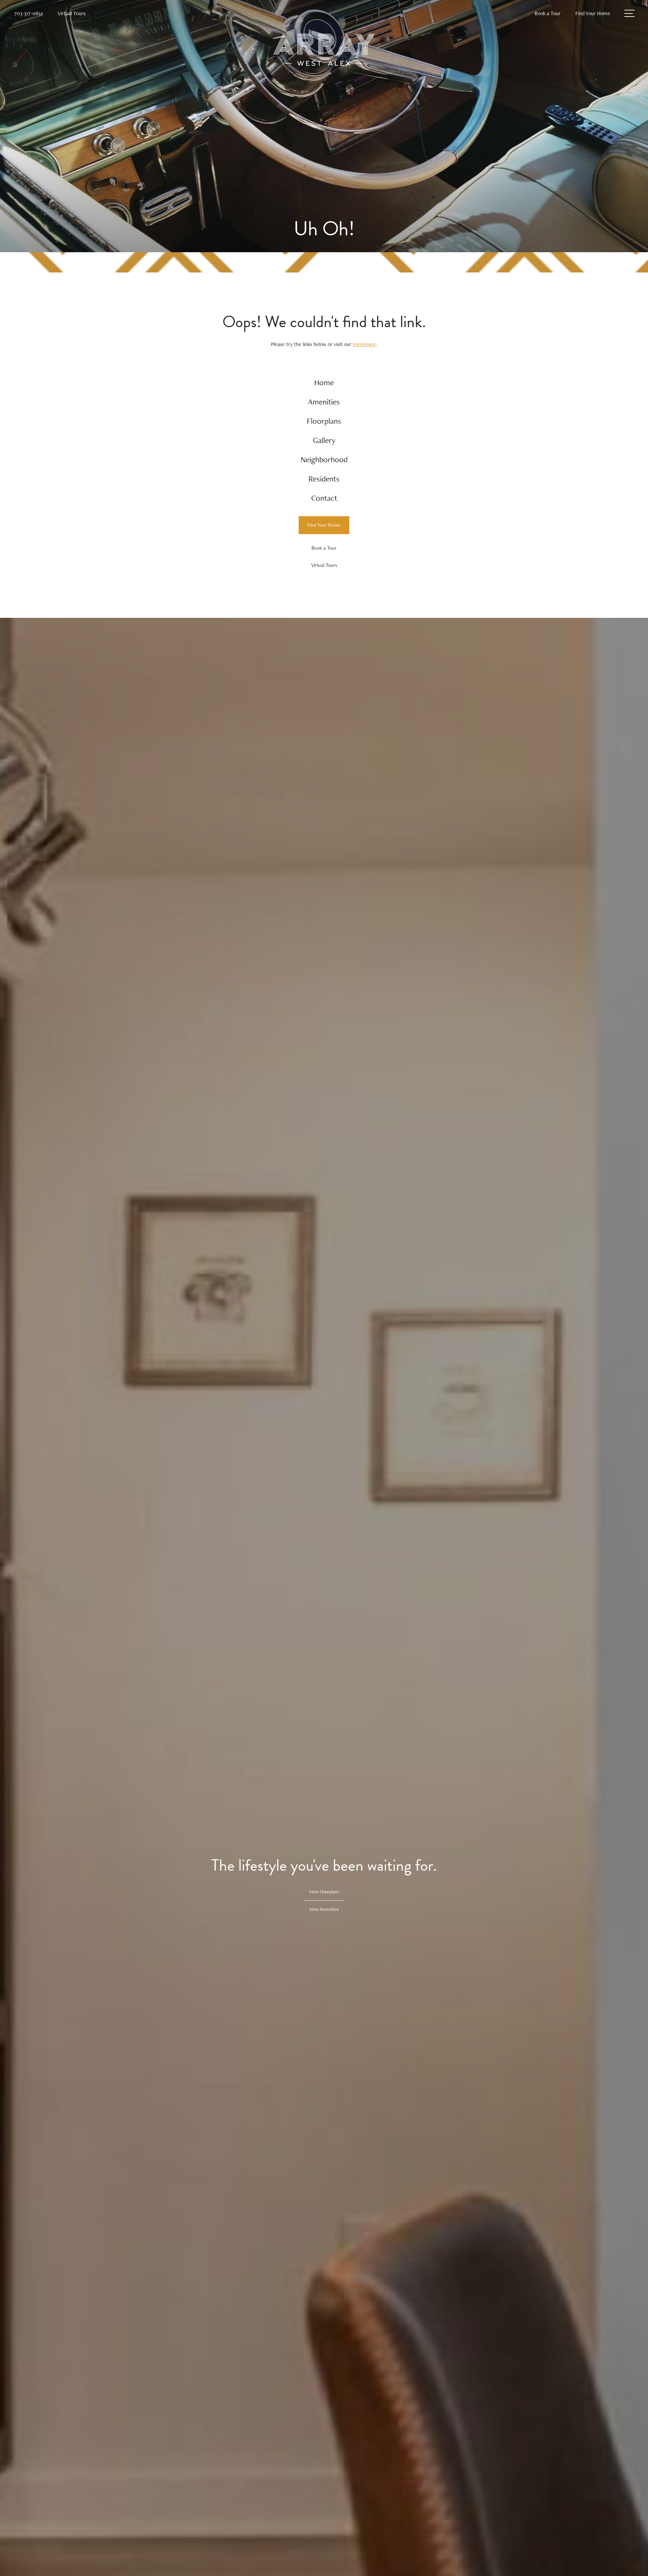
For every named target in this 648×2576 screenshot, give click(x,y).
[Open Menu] (629, 13)
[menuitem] (324, 383)
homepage (364, 344)
